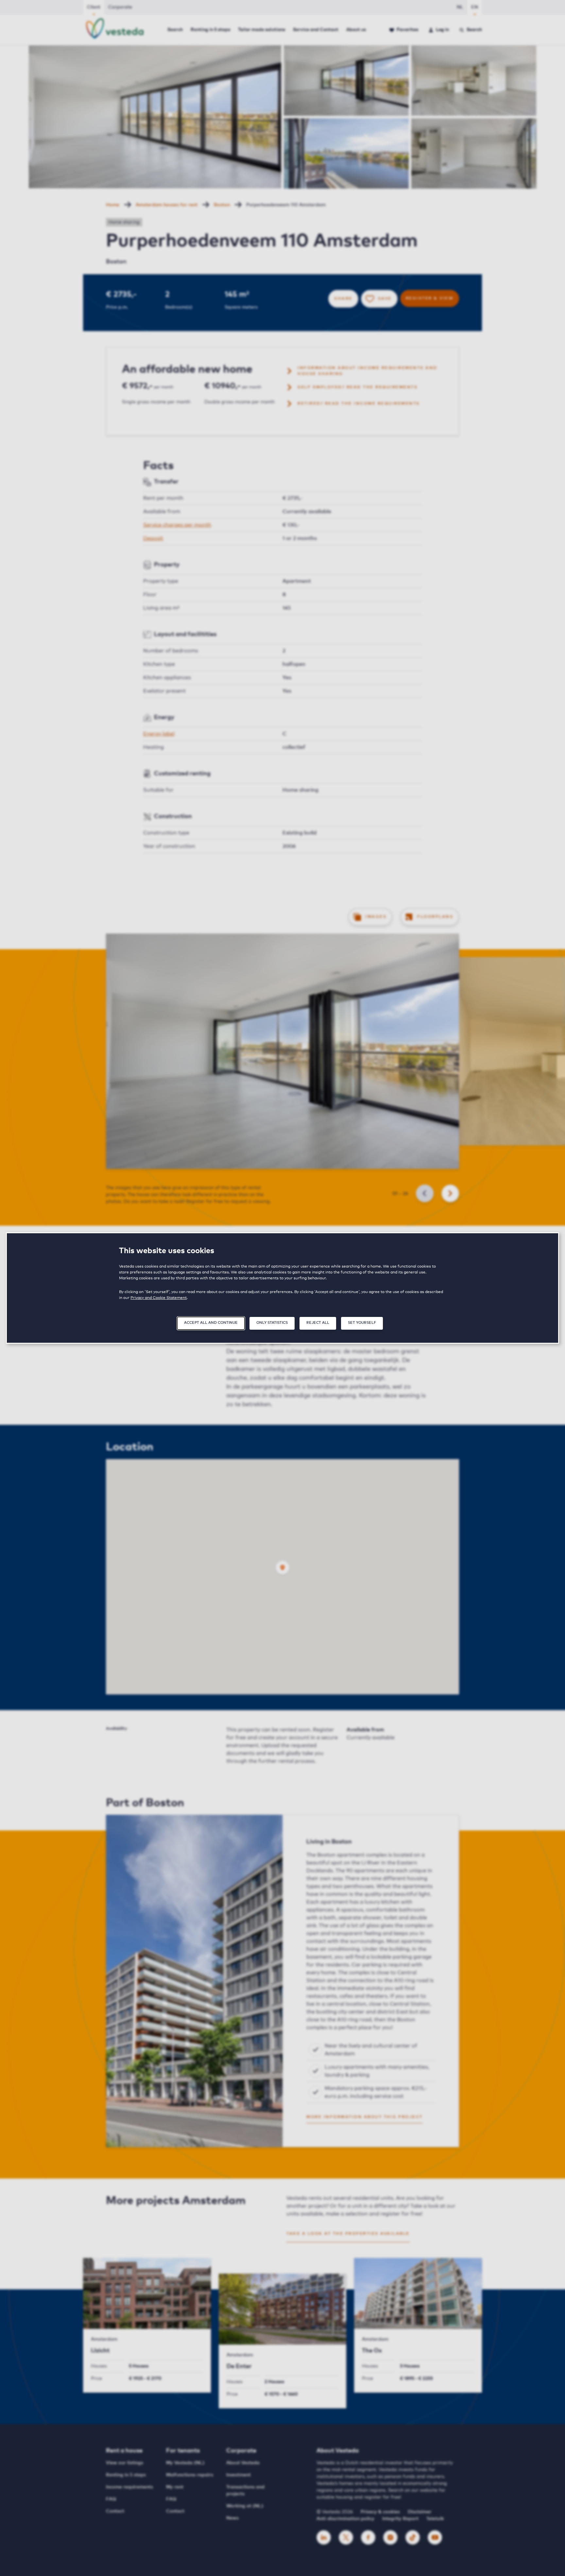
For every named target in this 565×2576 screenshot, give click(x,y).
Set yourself (362, 1323)
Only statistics (272, 1323)
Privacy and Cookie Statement (159, 1298)
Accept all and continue (211, 1323)
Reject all (318, 1323)
